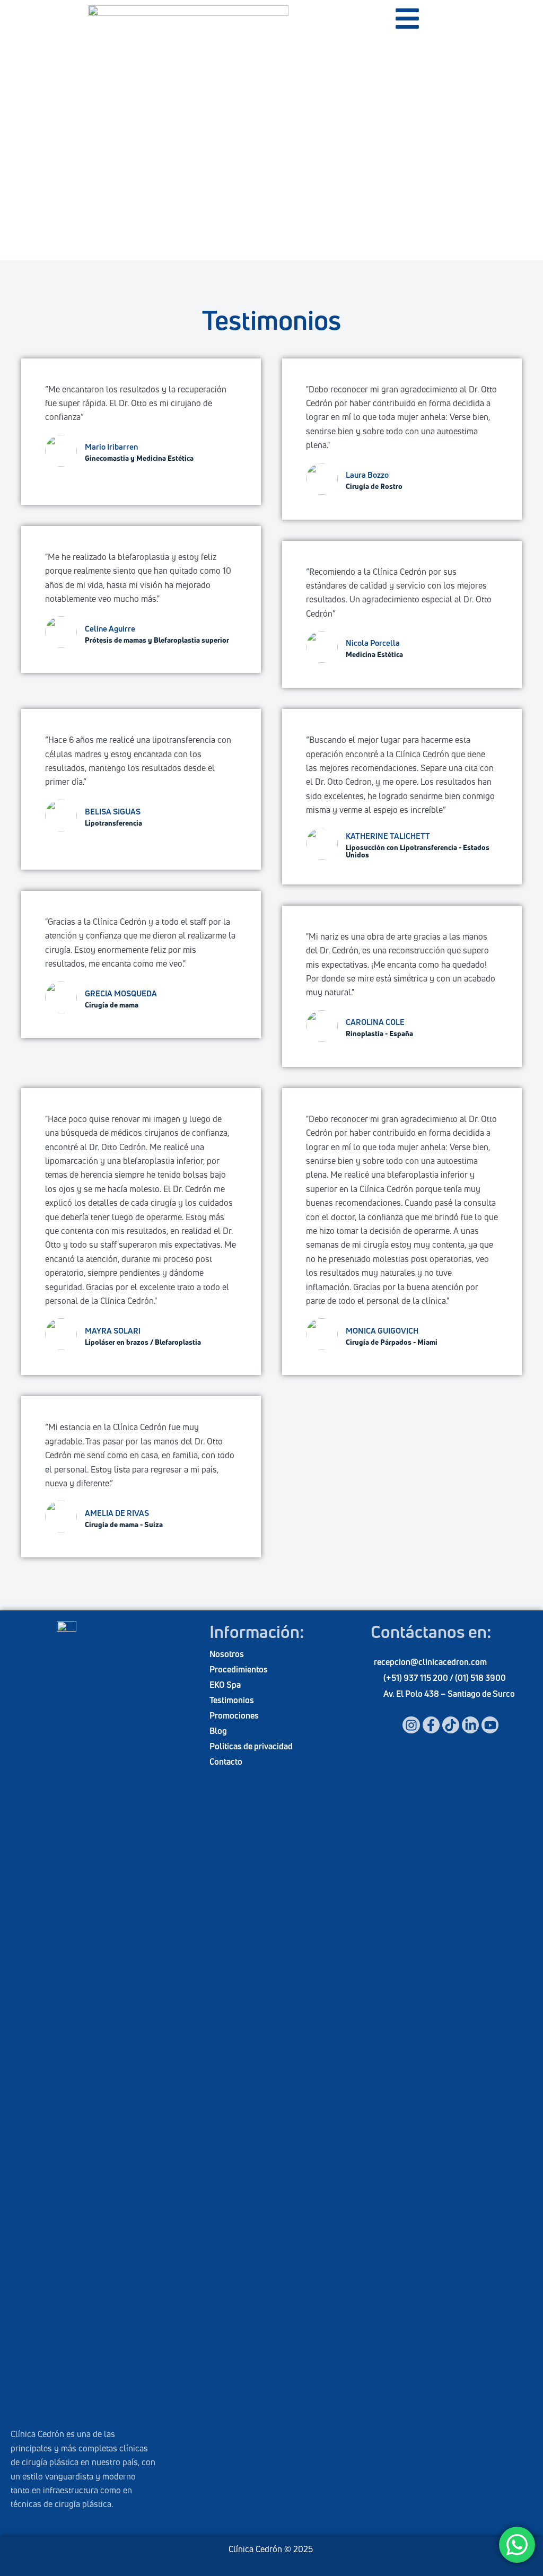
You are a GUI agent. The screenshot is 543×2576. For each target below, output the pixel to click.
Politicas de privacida (249, 1746)
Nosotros (227, 1654)
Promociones (234, 1715)
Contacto (226, 1762)
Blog (218, 1731)
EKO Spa (225, 1685)
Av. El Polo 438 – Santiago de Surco (449, 1694)
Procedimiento (237, 1669)
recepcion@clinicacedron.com (430, 1662)
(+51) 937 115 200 (417, 1678)
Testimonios (232, 1700)
